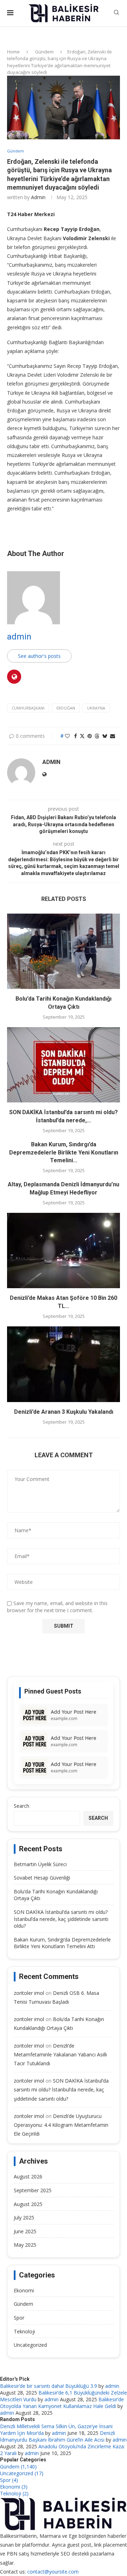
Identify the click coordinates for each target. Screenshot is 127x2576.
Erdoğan (66, 708)
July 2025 (24, 2218)
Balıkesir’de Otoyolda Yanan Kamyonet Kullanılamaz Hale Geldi (62, 2403)
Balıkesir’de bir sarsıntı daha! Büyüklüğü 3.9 (49, 2386)
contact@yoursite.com (53, 2572)
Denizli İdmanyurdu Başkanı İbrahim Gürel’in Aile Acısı (58, 2436)
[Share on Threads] (97, 736)
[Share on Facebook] (75, 736)
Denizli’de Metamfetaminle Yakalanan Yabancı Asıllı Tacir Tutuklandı (60, 2054)
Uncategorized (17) (22, 2473)
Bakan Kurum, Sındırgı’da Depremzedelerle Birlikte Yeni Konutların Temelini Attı (62, 1943)
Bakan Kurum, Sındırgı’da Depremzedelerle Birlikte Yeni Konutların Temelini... (64, 1152)
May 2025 (25, 2245)
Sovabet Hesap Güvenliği (42, 1878)
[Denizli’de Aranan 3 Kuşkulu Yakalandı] (64, 1364)
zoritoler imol (29, 1993)
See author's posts (39, 656)
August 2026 (28, 2176)
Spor (19, 2318)
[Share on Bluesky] (105, 736)
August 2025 (28, 2204)
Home (13, 52)
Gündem (44, 52)
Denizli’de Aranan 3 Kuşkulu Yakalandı (64, 1412)
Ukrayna (96, 708)
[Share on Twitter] (82, 736)
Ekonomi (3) (14, 2487)
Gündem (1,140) (18, 2467)
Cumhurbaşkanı (28, 708)
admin (38, 197)
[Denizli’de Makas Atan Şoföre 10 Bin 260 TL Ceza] (64, 1251)
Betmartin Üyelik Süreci (40, 1864)
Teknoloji (24, 2331)
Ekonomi (24, 2290)
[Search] (116, 13)
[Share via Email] (113, 736)
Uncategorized (30, 2345)
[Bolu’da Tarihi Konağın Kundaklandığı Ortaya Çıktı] (64, 951)
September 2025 (33, 2190)
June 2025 (25, 2231)
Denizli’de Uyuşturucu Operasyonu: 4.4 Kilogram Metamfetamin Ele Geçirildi (61, 2125)
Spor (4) (9, 2480)
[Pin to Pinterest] (90, 736)
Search (22, 1806)
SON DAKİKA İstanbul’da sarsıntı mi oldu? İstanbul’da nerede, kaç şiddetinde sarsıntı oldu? (61, 1919)
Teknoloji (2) (14, 2493)
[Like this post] (67, 736)
